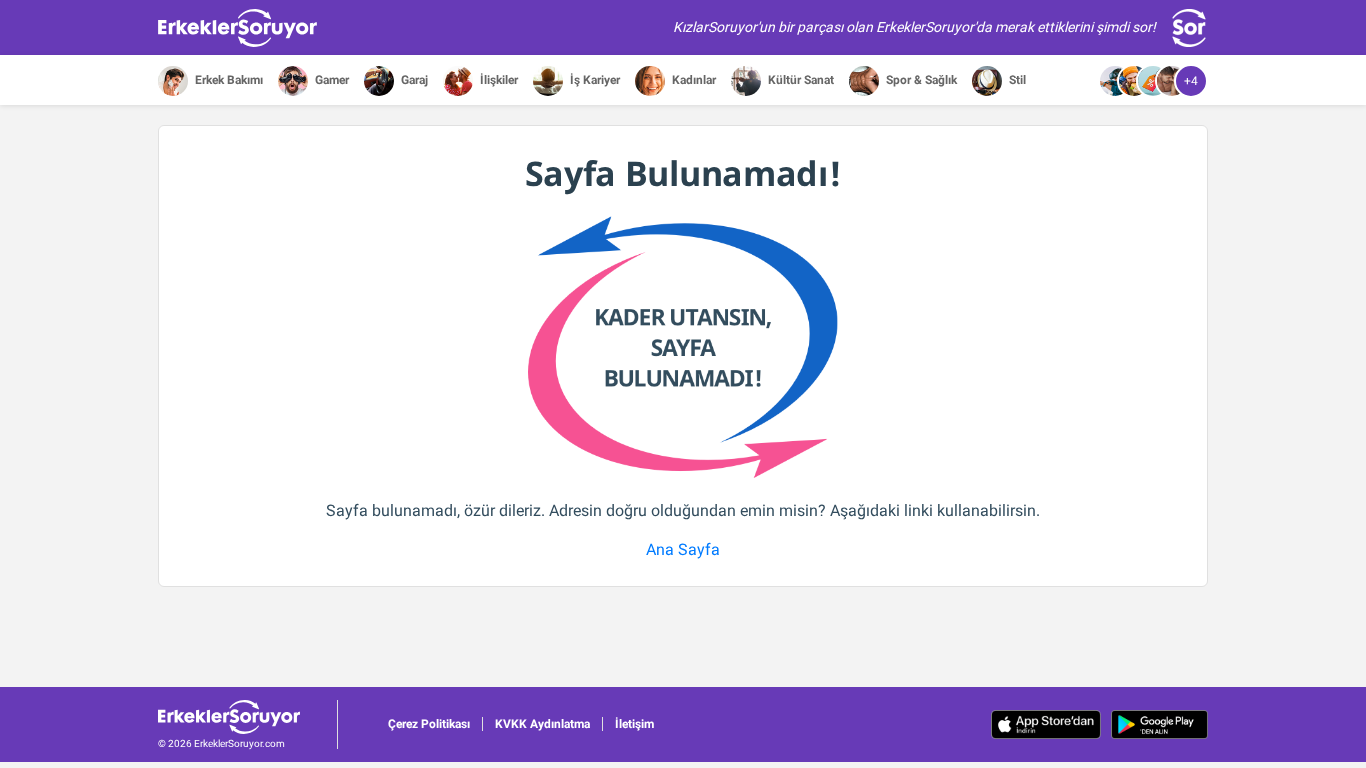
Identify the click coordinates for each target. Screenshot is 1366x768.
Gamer (330, 80)
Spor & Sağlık (920, 80)
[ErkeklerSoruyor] (247, 717)
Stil (1016, 80)
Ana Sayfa (683, 549)
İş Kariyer (593, 80)
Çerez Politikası (429, 724)
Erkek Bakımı (227, 80)
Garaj (413, 80)
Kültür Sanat (799, 80)
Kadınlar (692, 80)
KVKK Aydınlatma (542, 724)
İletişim (634, 724)
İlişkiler (497, 80)
